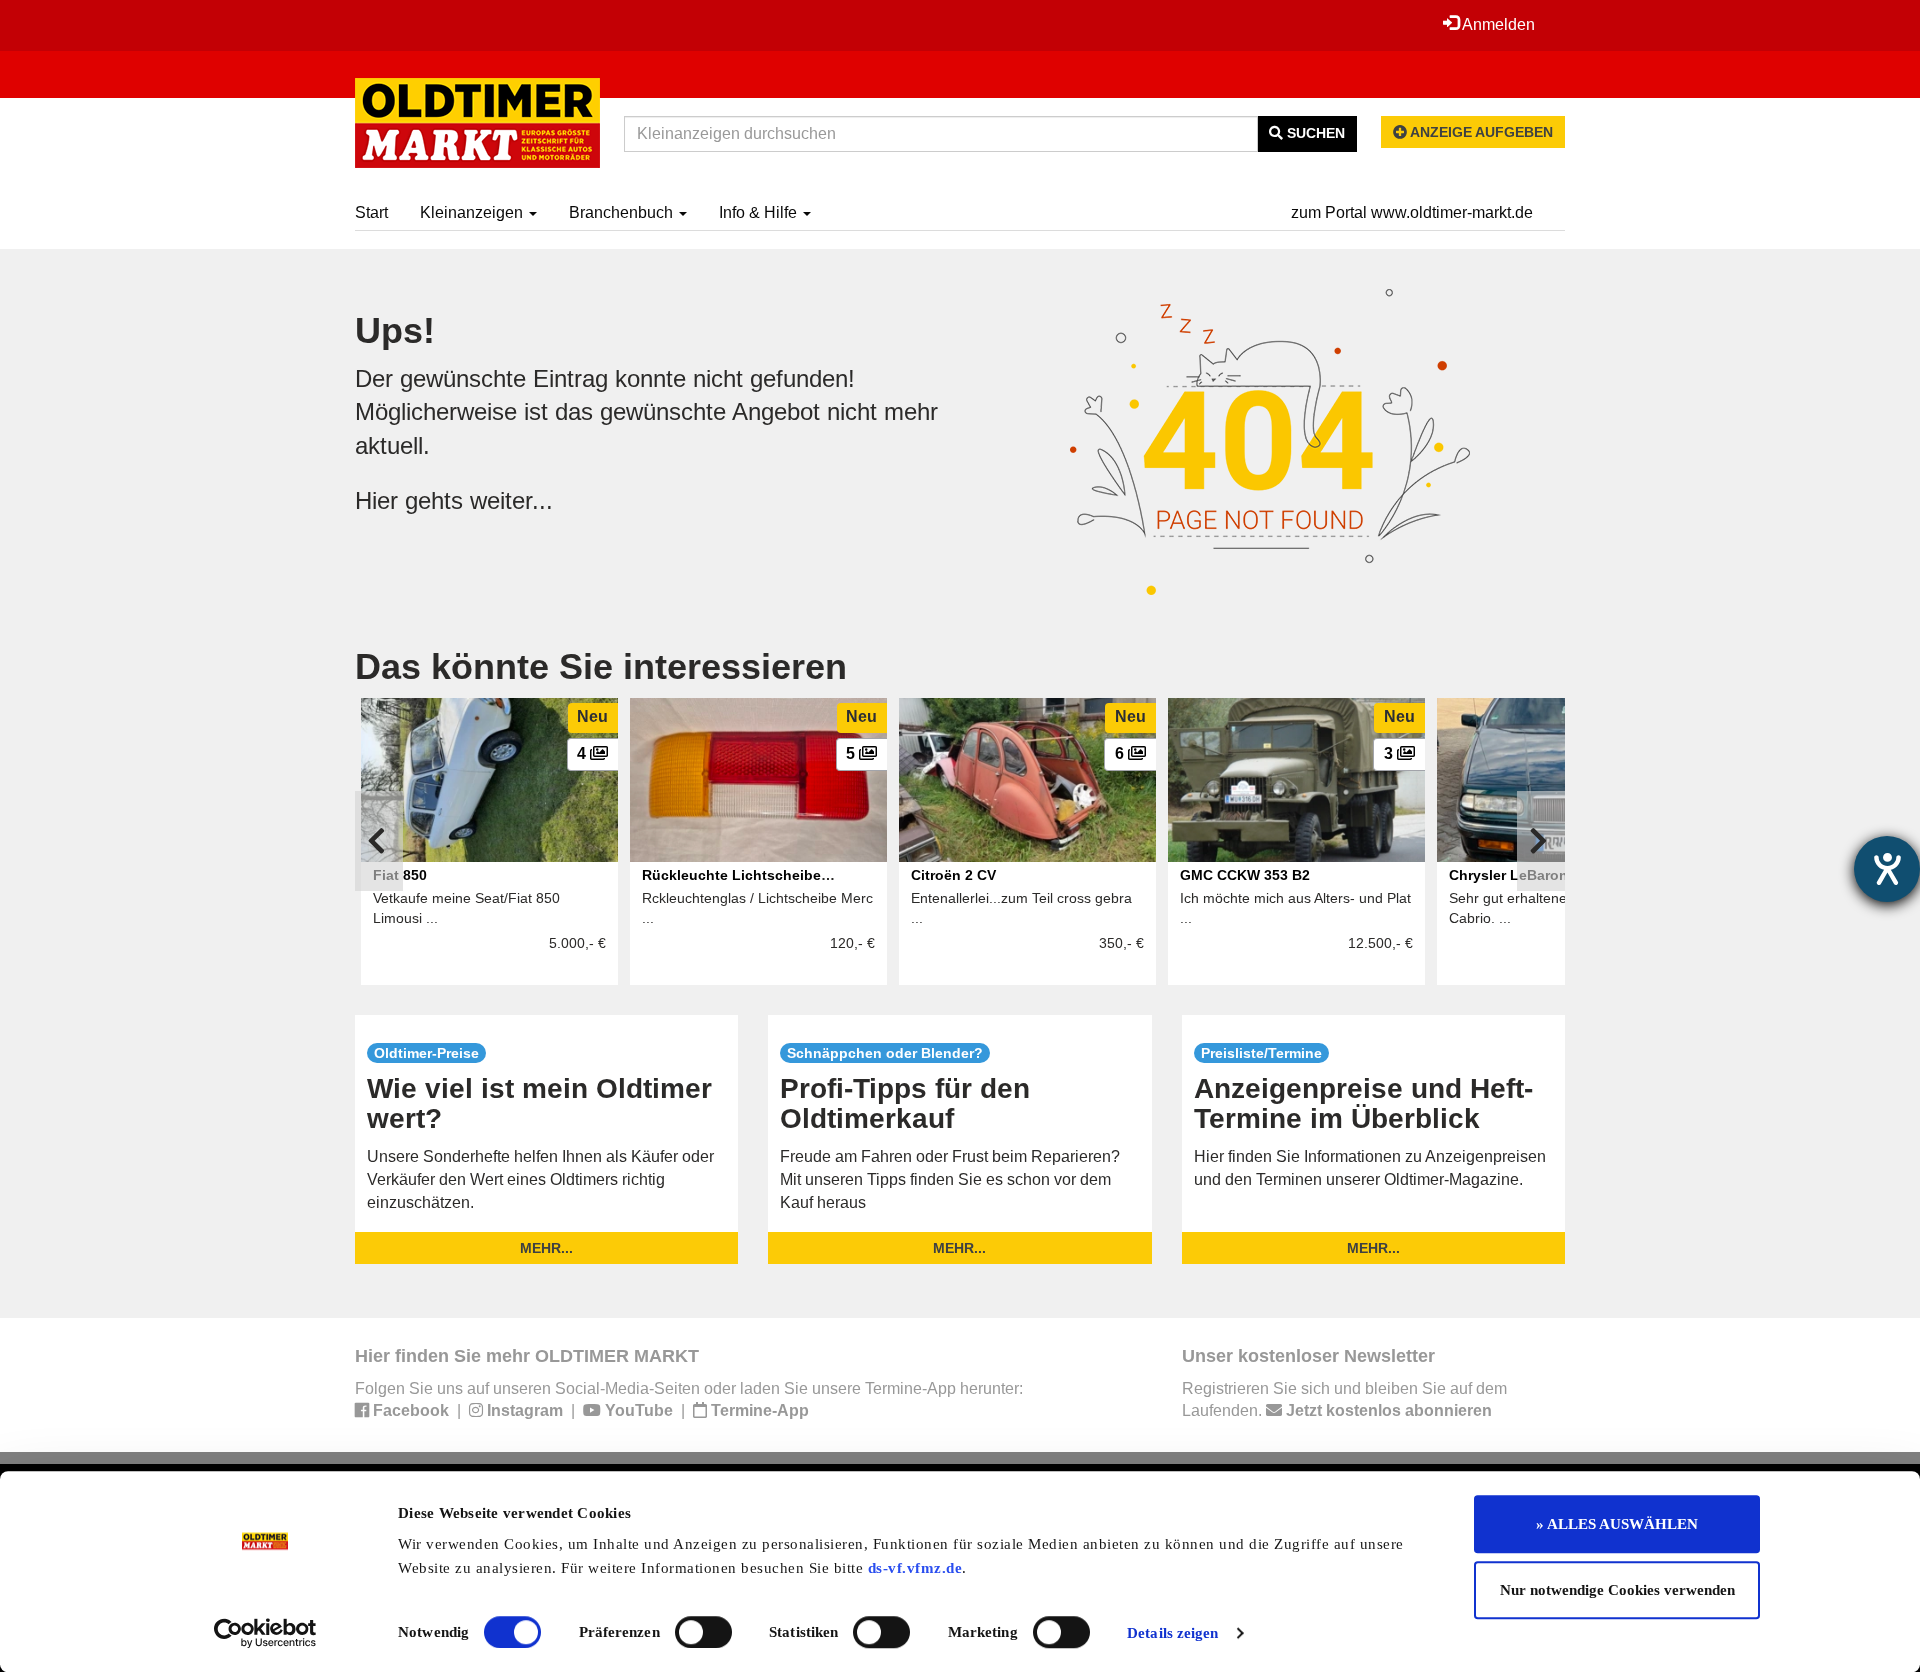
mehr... (546, 1248)
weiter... (511, 500)
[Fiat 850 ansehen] (489, 780)
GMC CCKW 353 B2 (1245, 875)
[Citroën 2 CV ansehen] (1027, 780)
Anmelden (1497, 24)
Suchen (1314, 133)
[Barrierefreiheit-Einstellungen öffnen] (1887, 869)
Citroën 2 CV (953, 875)
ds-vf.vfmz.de (915, 1568)
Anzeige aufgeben (1480, 132)
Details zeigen (1172, 1633)
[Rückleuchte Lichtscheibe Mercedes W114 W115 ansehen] (758, 780)
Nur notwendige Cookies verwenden (1617, 1590)
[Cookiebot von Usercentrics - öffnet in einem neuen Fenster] (265, 1633)
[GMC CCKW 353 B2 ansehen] (1296, 780)
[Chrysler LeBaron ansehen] (1565, 780)
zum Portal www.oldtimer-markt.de (1412, 212)
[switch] (703, 1632)
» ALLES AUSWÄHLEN (1617, 1524)
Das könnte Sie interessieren (601, 666)
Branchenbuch (623, 212)
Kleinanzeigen (473, 212)
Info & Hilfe (760, 212)
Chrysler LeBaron (1508, 875)
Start (371, 212)
